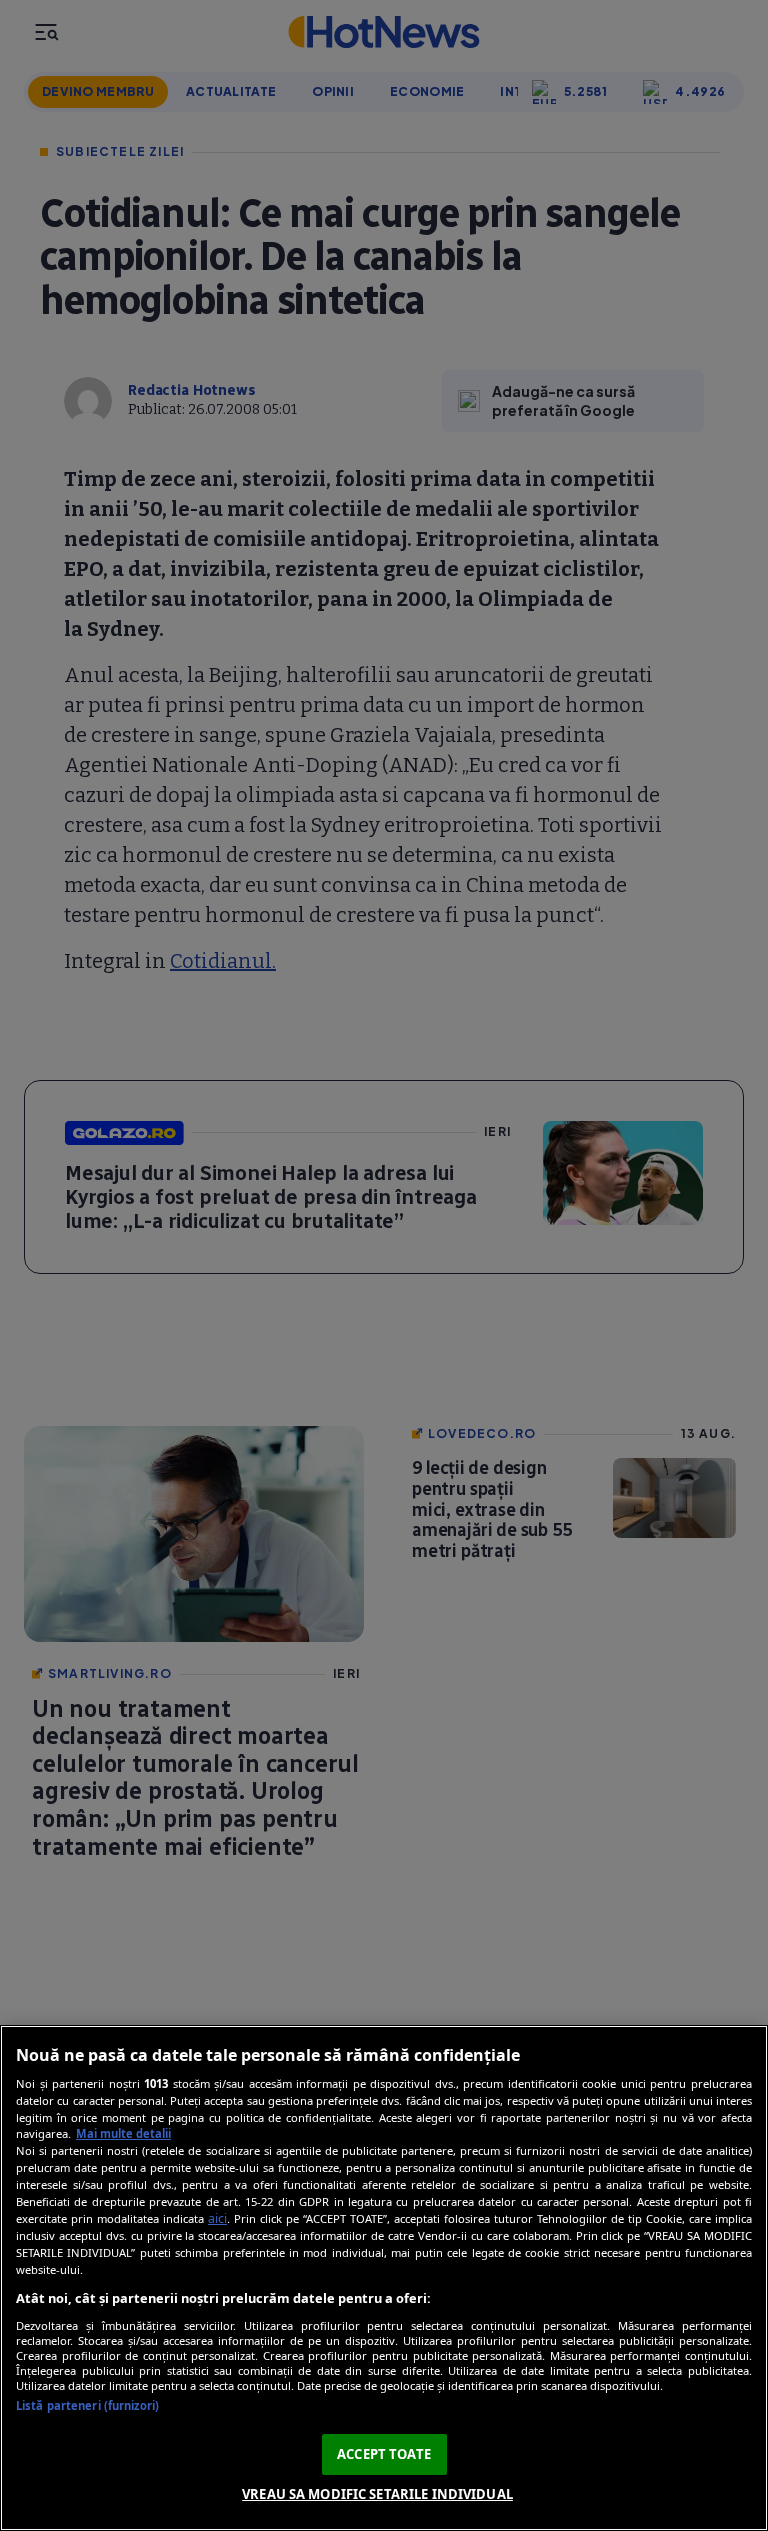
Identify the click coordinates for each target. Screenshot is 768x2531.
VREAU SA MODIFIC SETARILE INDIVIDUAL (377, 2494)
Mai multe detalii (123, 2133)
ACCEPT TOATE (384, 2454)
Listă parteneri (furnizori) (87, 2405)
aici (217, 2218)
